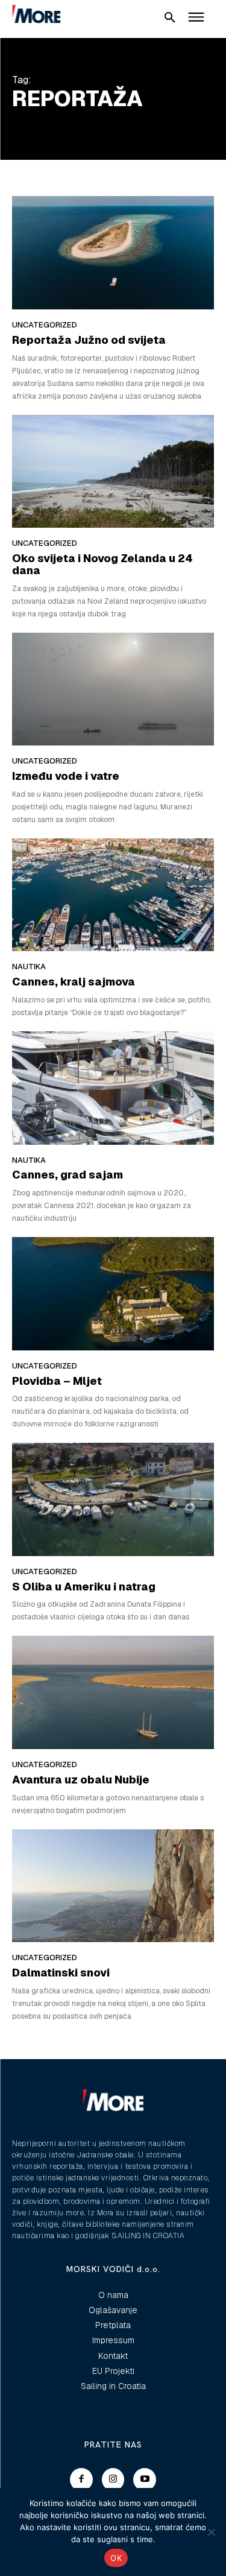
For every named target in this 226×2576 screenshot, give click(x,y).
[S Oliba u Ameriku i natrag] (113, 1499)
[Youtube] (145, 2479)
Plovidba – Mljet (57, 1381)
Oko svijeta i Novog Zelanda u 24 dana (102, 564)
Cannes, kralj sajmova (74, 982)
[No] (211, 2532)
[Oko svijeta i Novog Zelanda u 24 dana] (113, 472)
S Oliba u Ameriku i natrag (84, 1587)
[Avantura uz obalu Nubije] (113, 1692)
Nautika (29, 967)
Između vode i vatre (66, 776)
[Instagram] (113, 2479)
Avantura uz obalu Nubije (81, 1780)
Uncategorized (45, 325)
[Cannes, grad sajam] (113, 1088)
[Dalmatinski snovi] (113, 1886)
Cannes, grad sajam (67, 1175)
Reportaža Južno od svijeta (89, 340)
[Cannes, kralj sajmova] (113, 895)
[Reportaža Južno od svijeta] (113, 253)
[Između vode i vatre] (113, 689)
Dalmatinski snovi (61, 1973)
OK (116, 2558)
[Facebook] (81, 2479)
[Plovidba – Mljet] (113, 1294)
